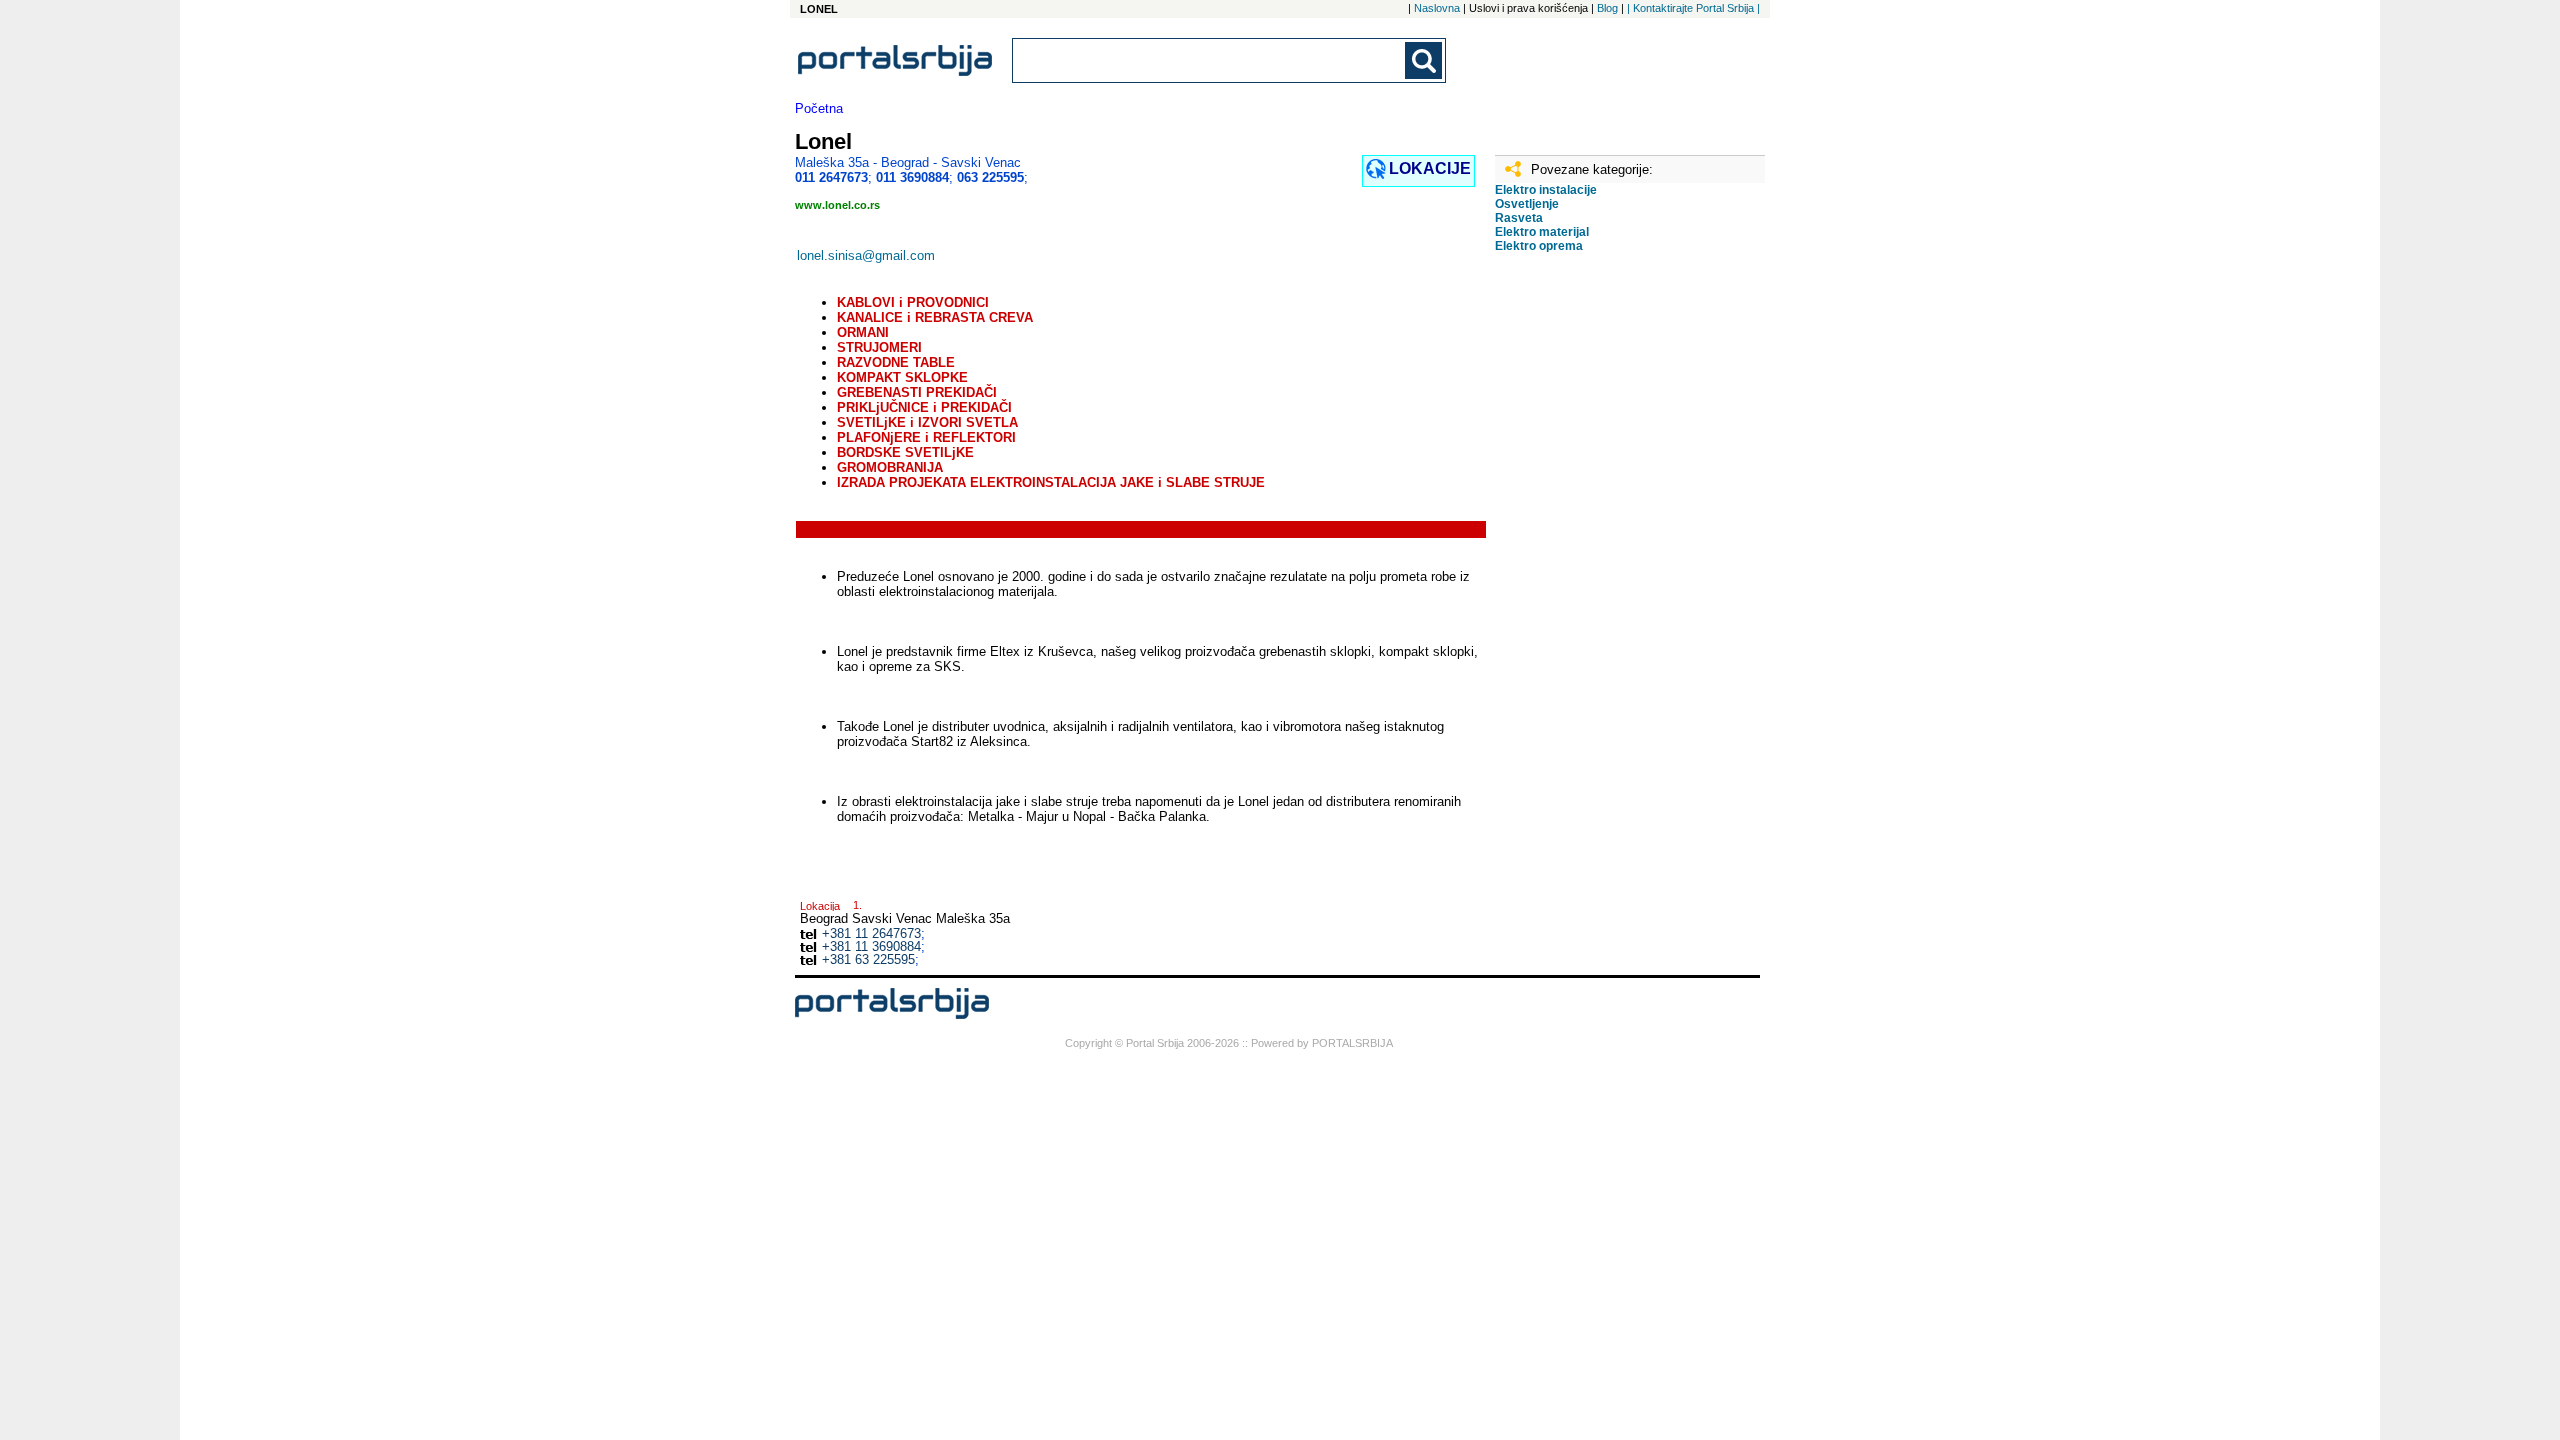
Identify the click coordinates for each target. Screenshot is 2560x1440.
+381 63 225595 (868, 959)
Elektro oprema (1539, 246)
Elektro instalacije (1546, 190)
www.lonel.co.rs (837, 205)
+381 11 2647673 (871, 933)
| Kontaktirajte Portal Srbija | (1693, 8)
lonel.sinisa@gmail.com (866, 255)
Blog (1607, 8)
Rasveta (1519, 218)
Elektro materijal (1542, 232)
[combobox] (1210, 60)
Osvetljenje (1527, 204)
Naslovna (1437, 8)
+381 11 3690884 (871, 946)
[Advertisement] (1595, 583)
